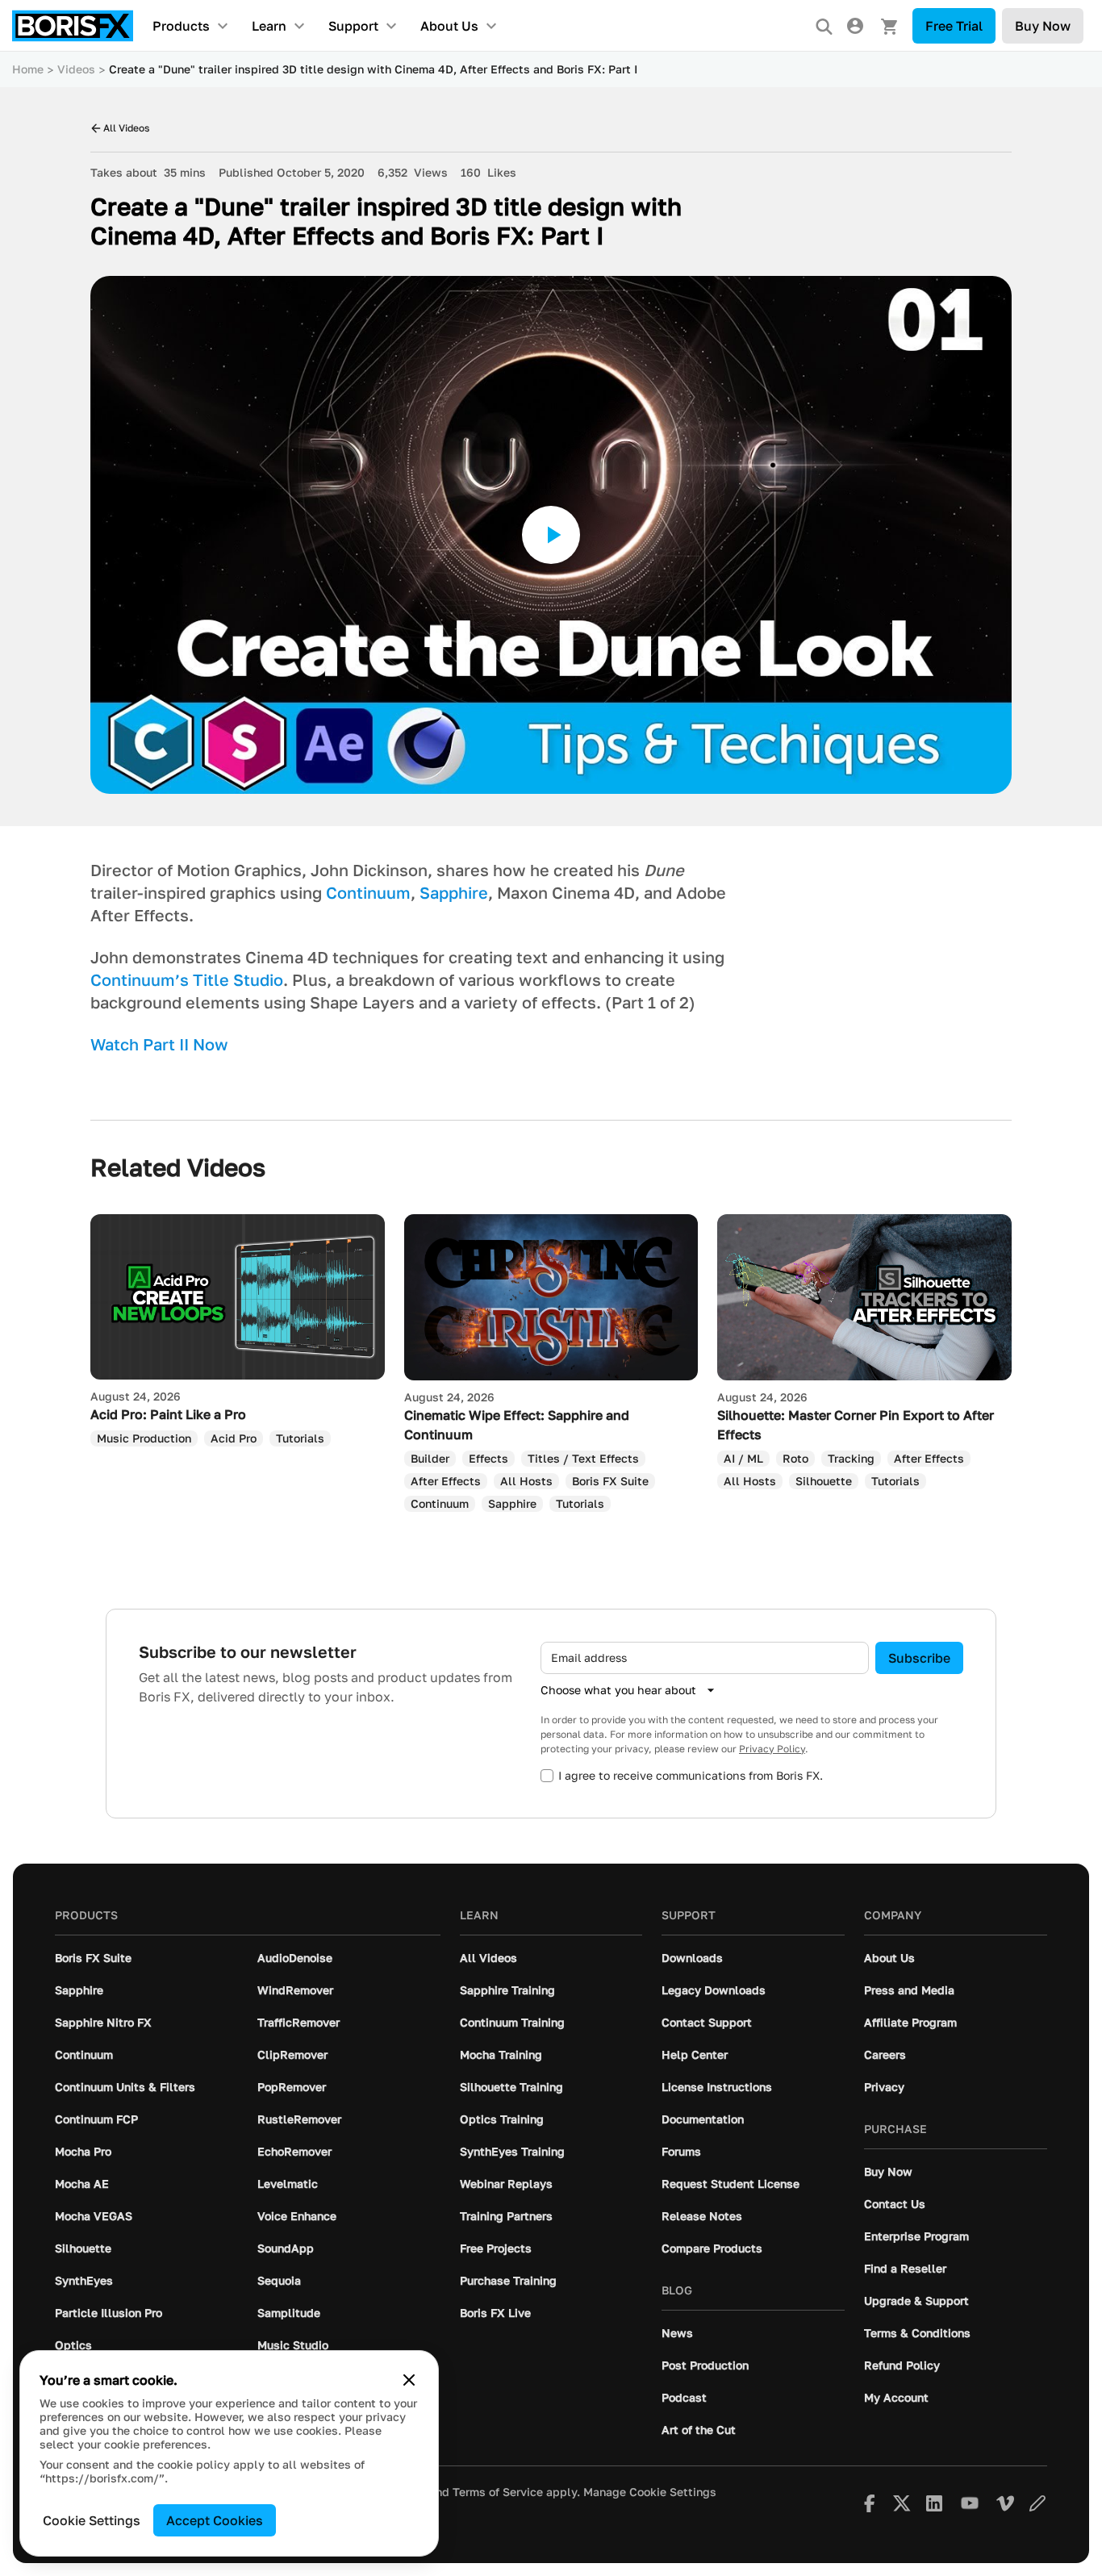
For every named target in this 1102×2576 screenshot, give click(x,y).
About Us (449, 26)
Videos (76, 69)
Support (353, 26)
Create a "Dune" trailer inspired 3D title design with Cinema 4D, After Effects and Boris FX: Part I (373, 69)
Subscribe (919, 1658)
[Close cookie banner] (409, 2380)
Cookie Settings (92, 2520)
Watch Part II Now (159, 1044)
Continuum (368, 892)
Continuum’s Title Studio (187, 979)
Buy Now (1043, 26)
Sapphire (454, 892)
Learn (269, 26)
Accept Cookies (215, 2520)
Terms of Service (498, 2492)
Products (181, 26)
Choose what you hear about (618, 1690)
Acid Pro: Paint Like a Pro (168, 1414)
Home (28, 69)
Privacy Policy (772, 1749)
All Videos (126, 128)
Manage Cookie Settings (650, 2492)
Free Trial (954, 26)
